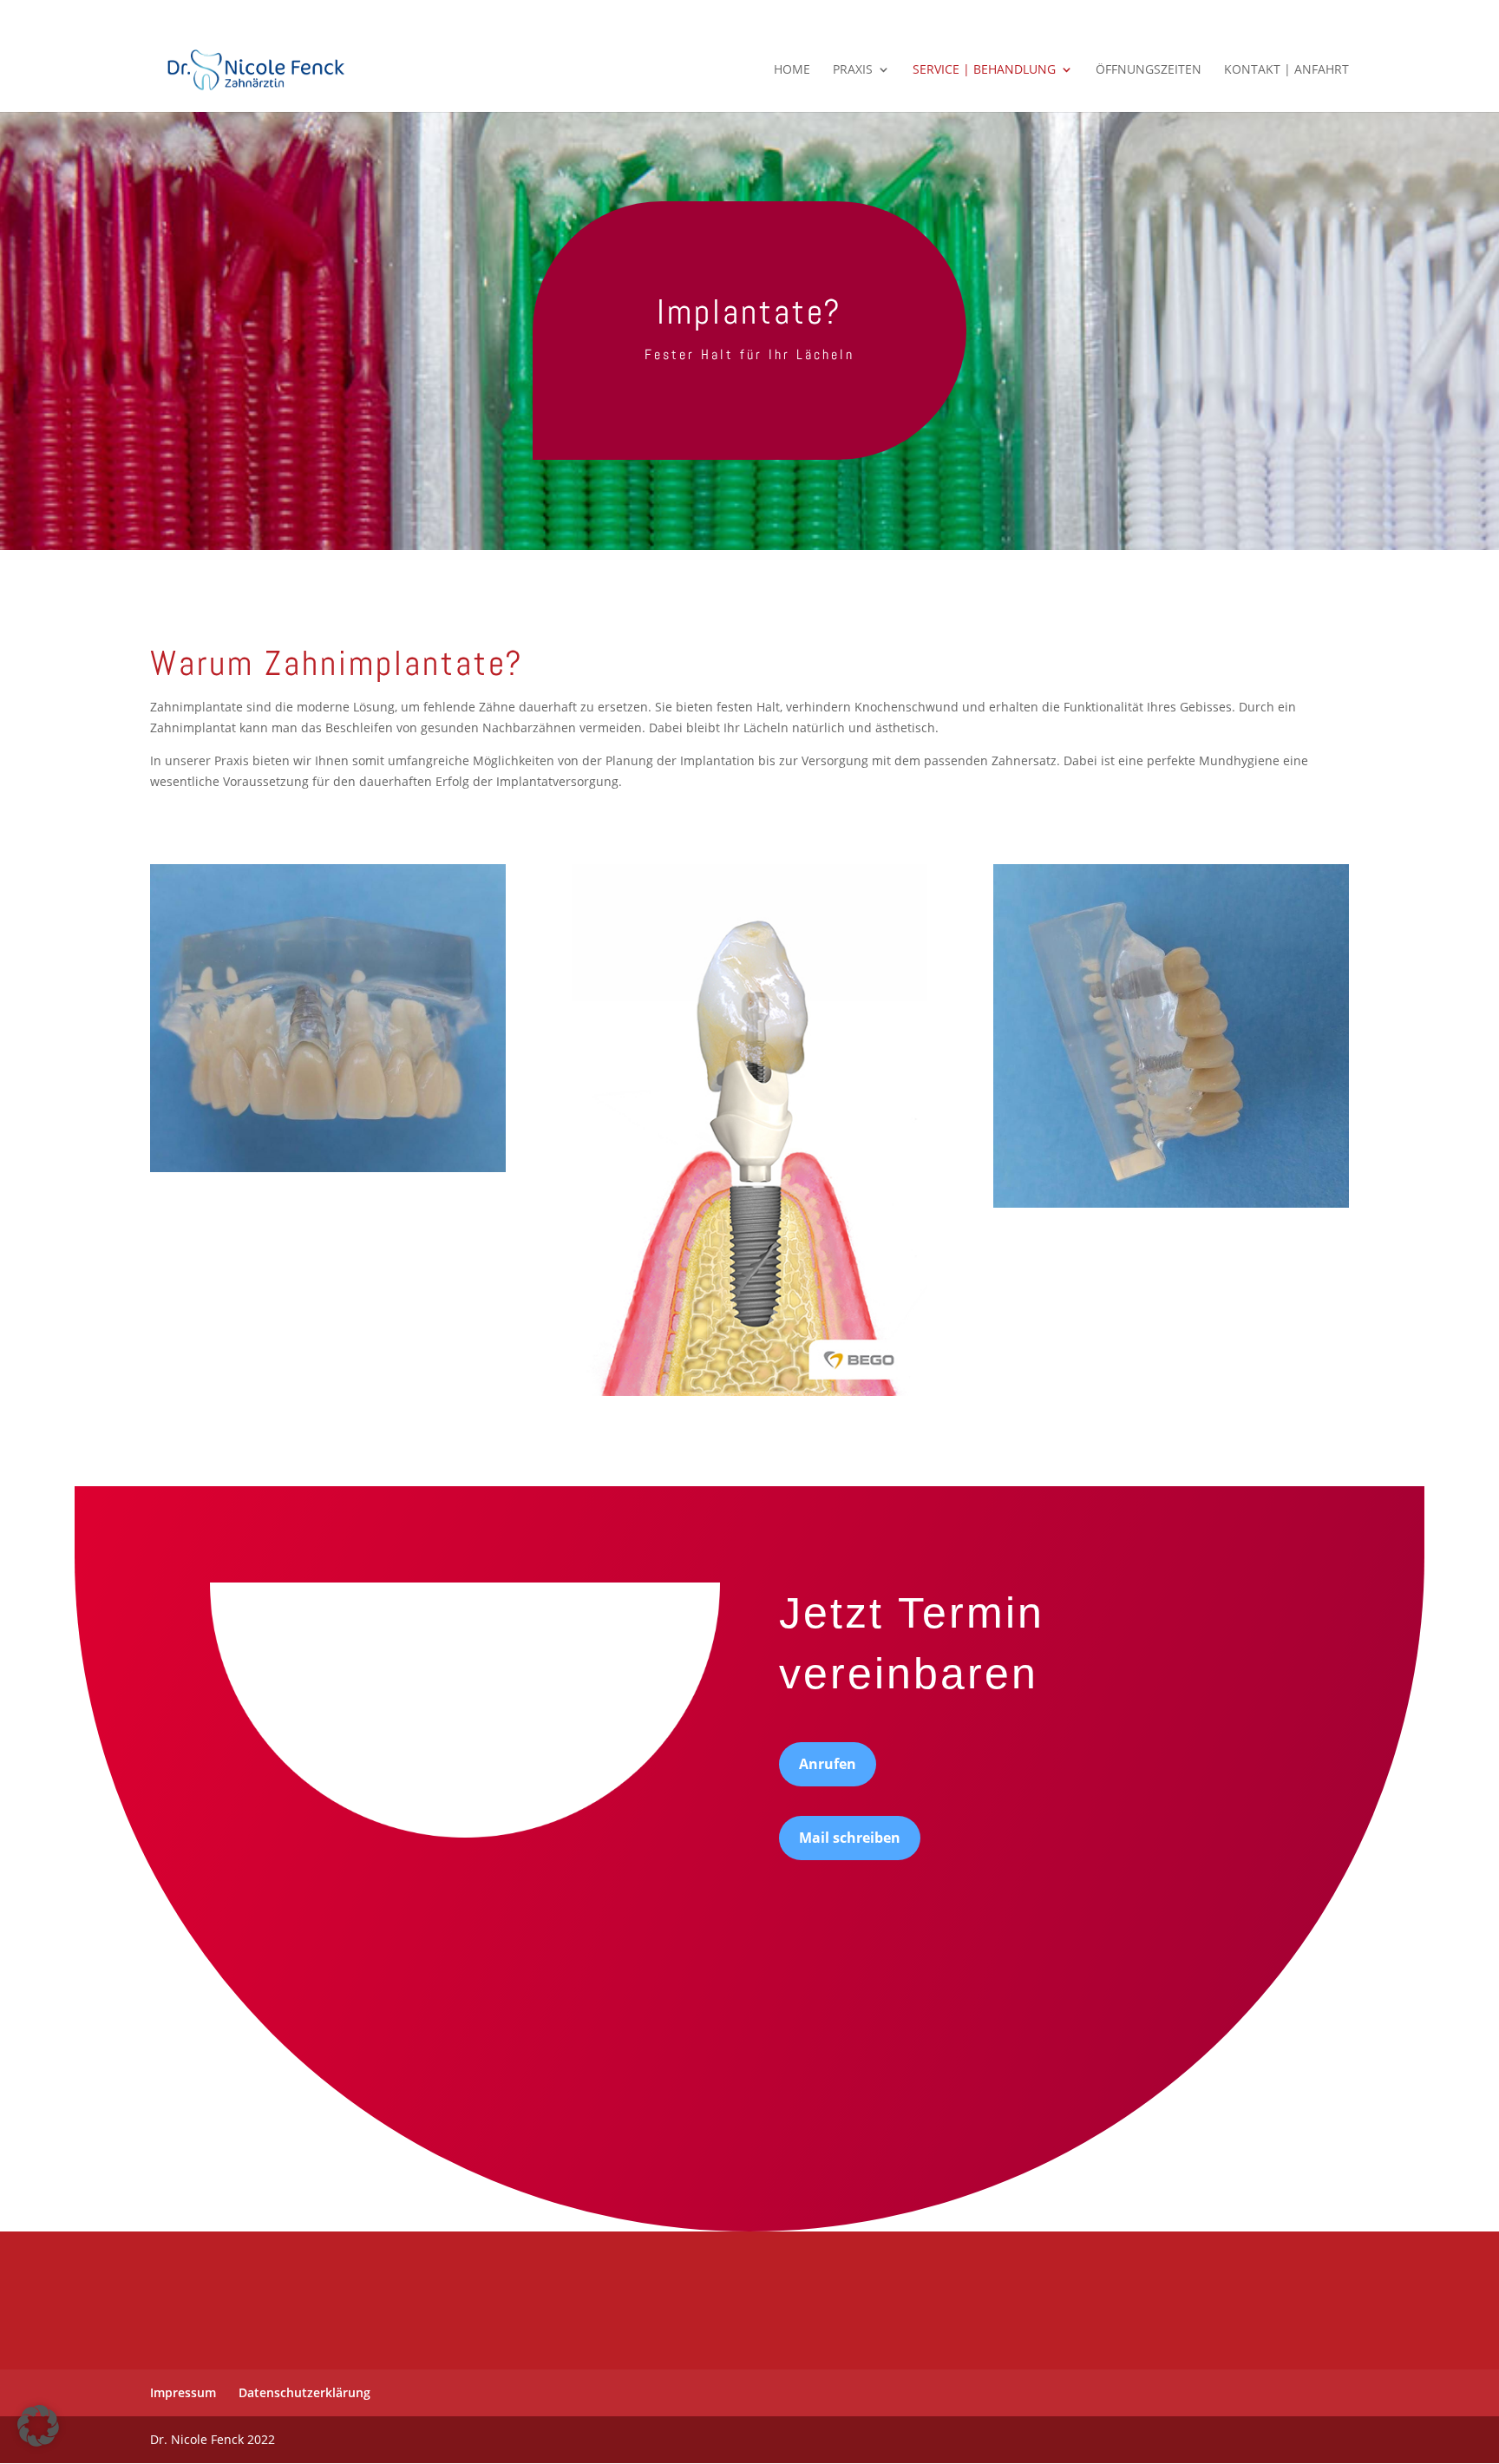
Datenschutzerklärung (304, 2392)
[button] (38, 2426)
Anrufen (828, 1764)
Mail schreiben (850, 1838)
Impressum (183, 2392)
